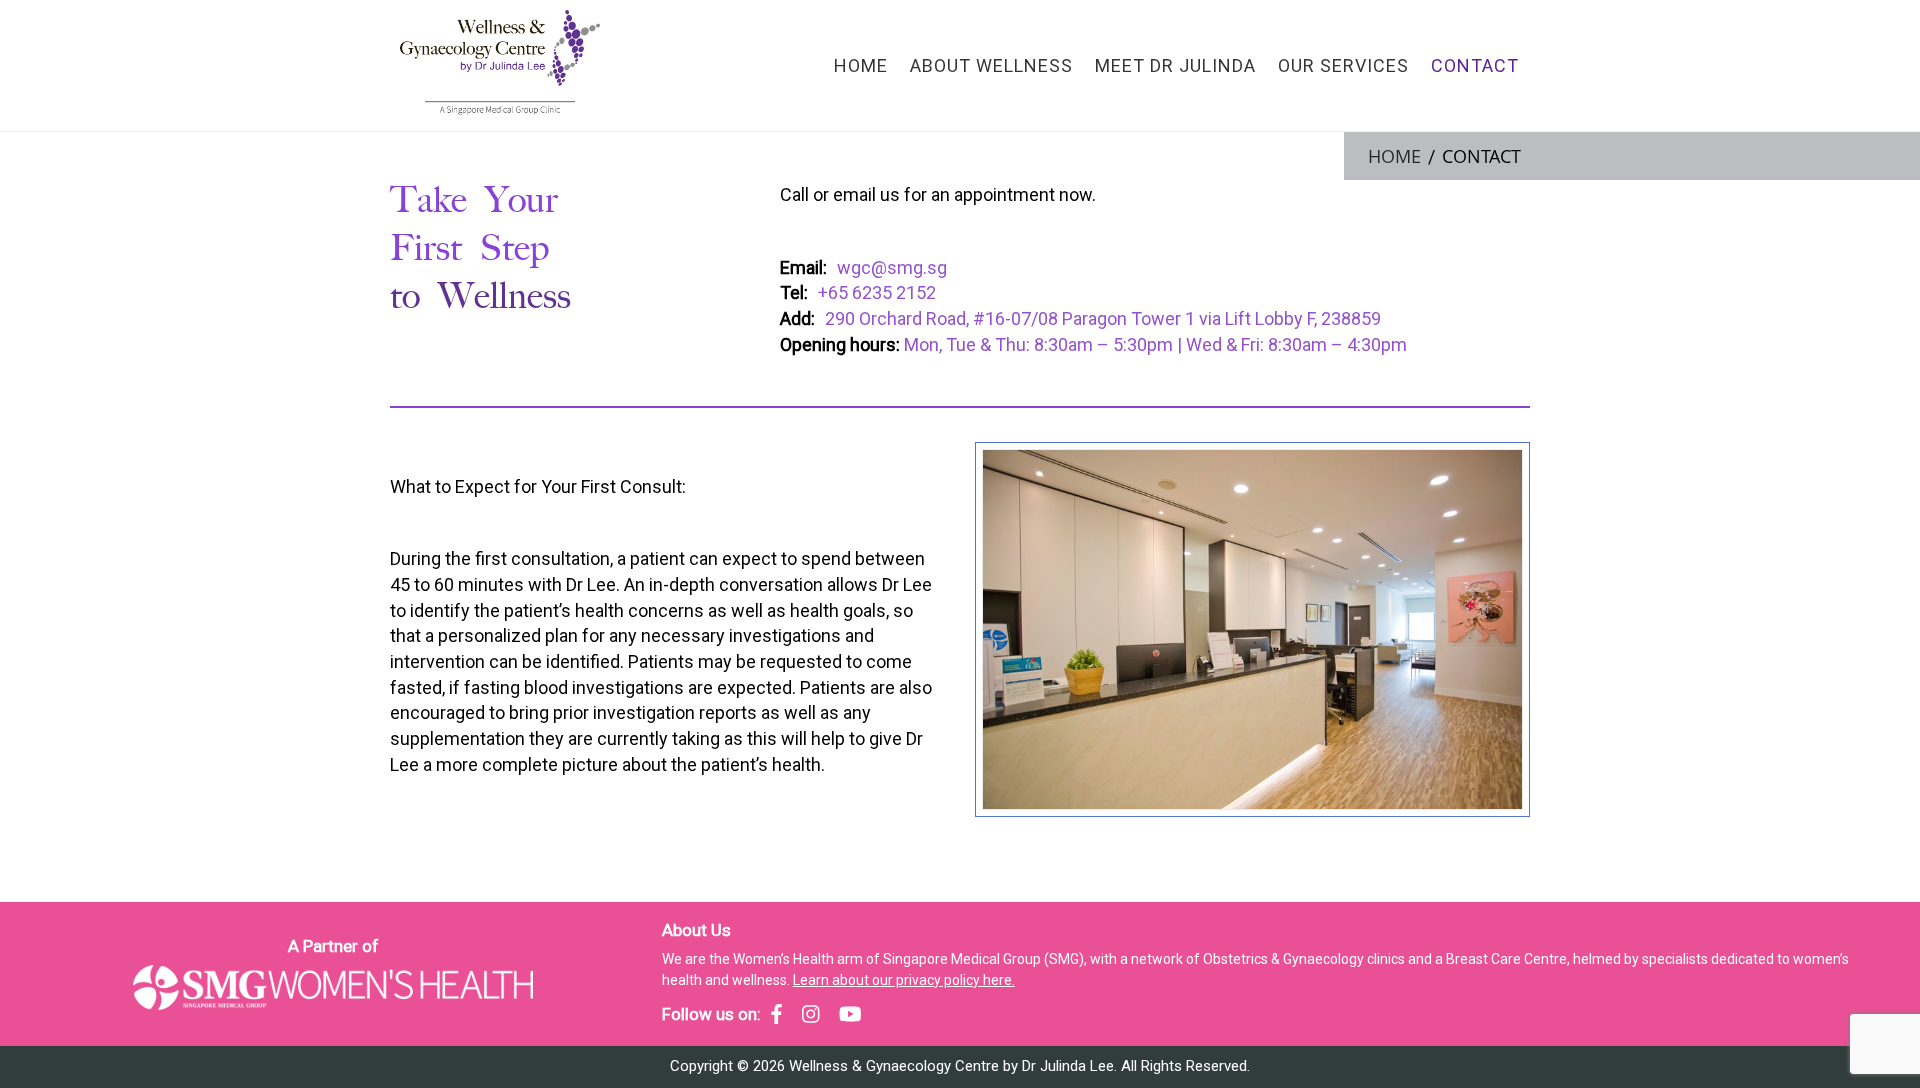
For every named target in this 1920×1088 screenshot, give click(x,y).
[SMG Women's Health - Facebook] (776, 1014)
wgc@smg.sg (892, 267)
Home (861, 65)
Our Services (1343, 65)
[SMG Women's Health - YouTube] (850, 1014)
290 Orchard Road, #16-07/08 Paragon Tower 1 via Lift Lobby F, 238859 (1103, 318)
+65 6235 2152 (877, 292)
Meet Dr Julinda (1175, 65)
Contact (1475, 65)
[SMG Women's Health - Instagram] (811, 1014)
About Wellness (991, 65)
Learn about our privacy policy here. (904, 980)
